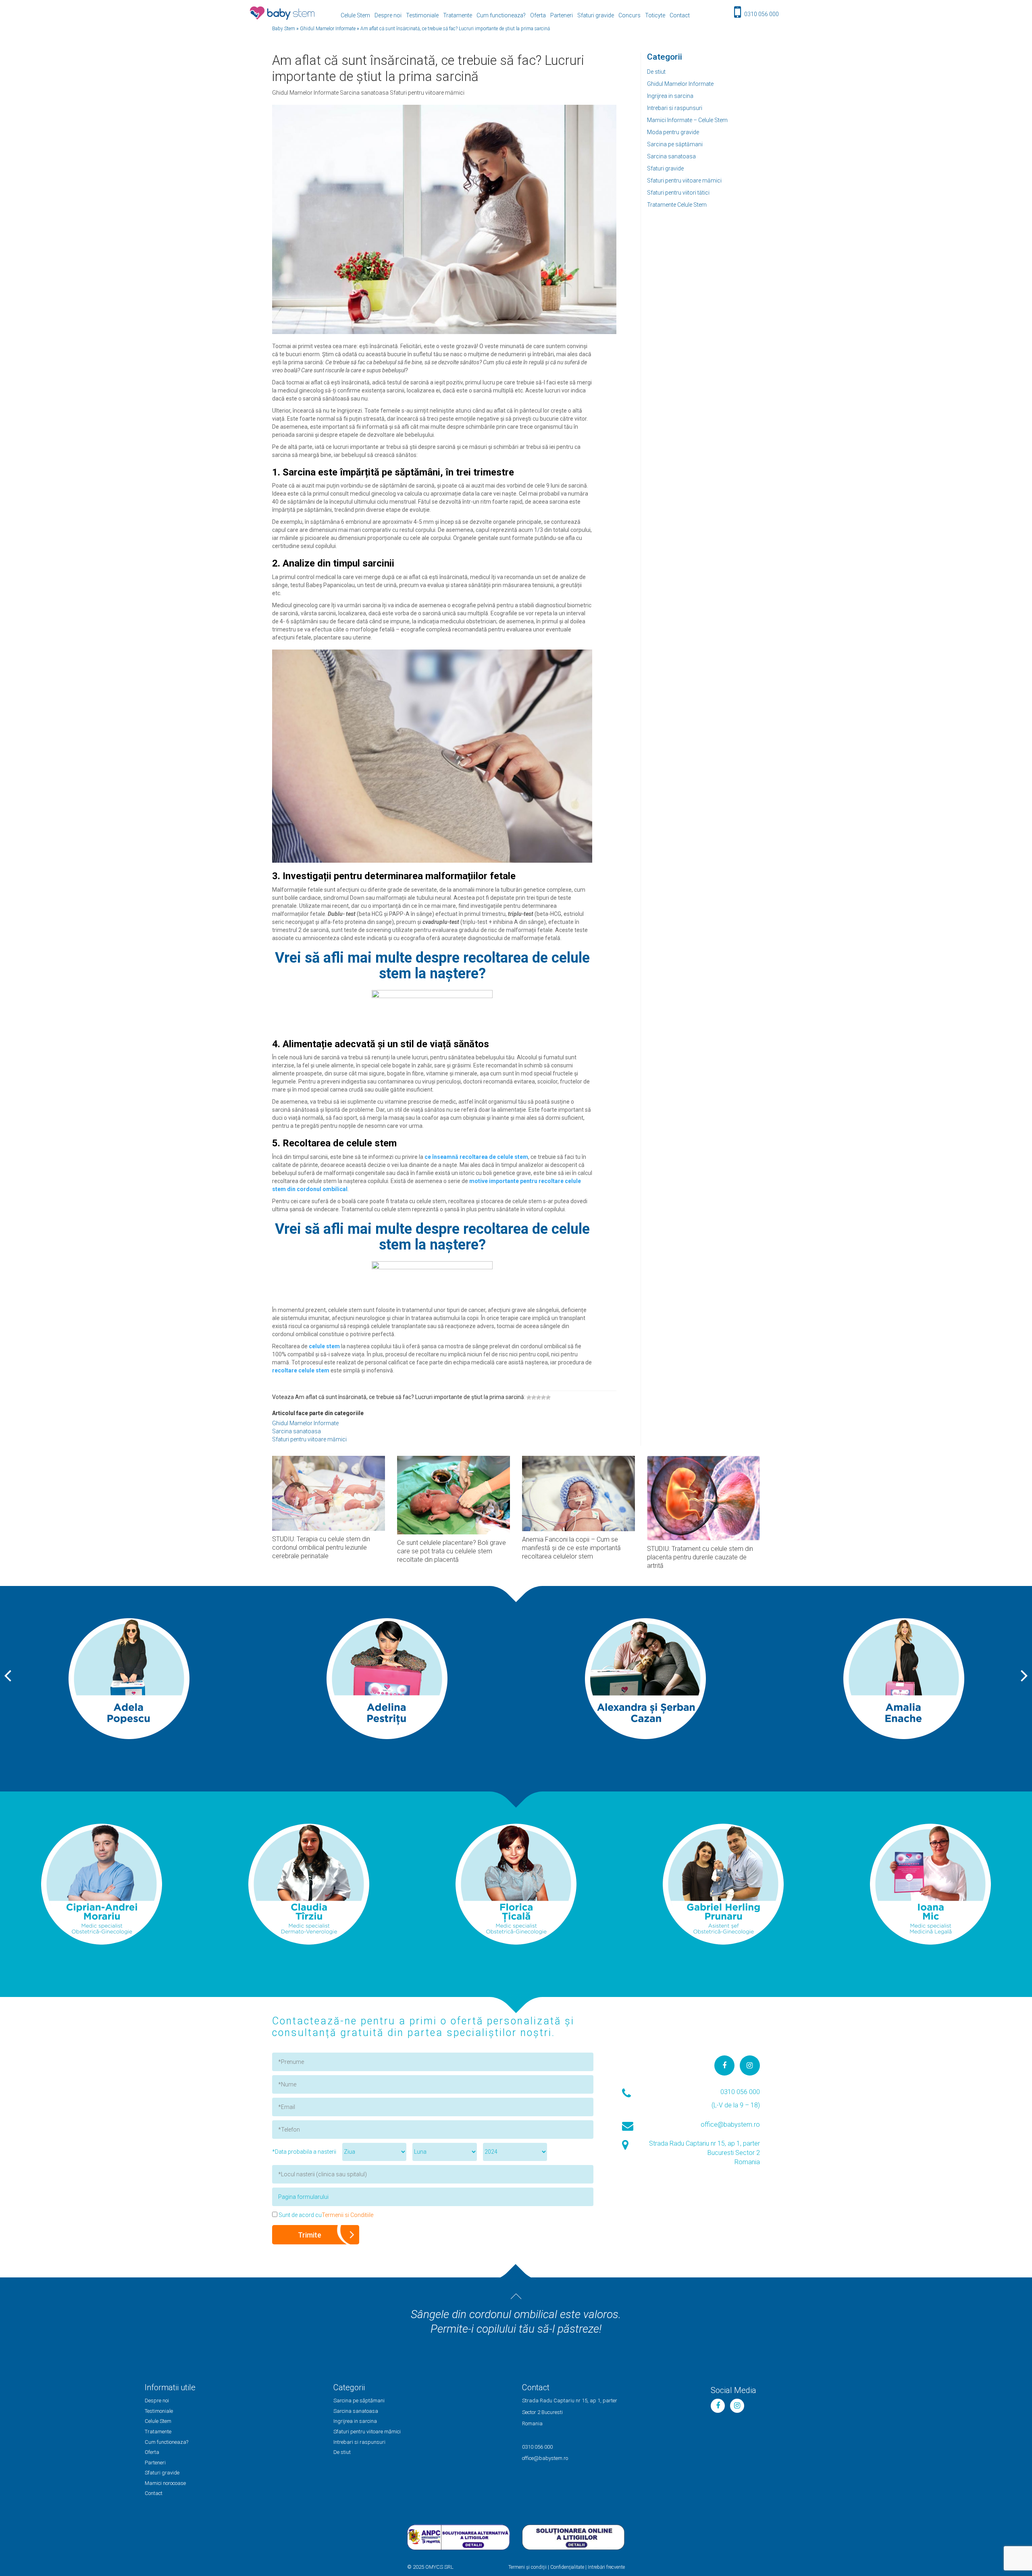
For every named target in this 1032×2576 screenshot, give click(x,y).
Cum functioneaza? (501, 15)
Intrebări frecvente (606, 2567)
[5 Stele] (548, 1397)
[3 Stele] (539, 1397)
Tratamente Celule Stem (677, 205)
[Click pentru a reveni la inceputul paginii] (516, 2296)
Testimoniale (422, 15)
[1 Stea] (529, 1397)
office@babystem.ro (730, 2125)
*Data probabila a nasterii (304, 2152)
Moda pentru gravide (673, 132)
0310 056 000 (762, 14)
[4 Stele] (543, 1397)
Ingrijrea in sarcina (670, 96)
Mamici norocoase (165, 2483)
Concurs (629, 15)
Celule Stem (355, 15)
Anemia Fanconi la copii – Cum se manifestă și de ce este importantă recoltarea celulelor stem (571, 1548)
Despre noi (388, 15)
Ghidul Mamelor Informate (680, 84)
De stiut (656, 72)
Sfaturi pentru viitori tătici (678, 193)
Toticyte (655, 15)
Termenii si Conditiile (347, 2215)
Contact (680, 15)
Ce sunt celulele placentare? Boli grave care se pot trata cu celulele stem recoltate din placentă (451, 1551)
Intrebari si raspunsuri (675, 108)
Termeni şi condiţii (527, 2567)
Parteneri (562, 15)
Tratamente (458, 15)
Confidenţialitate (567, 2567)
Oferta (538, 15)
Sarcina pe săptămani (675, 144)
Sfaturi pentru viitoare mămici (684, 181)
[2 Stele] (534, 1397)
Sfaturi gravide (596, 15)
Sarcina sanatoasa (671, 156)
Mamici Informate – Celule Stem (687, 120)
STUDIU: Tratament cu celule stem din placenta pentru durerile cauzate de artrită (700, 1557)
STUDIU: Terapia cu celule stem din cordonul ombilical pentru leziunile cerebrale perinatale (321, 1547)
